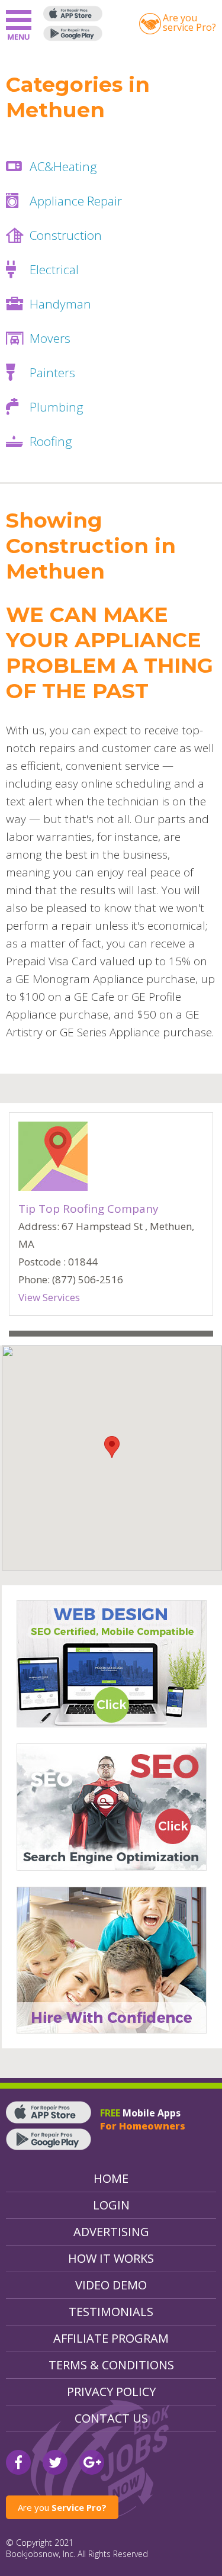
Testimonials (111, 2312)
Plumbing (57, 407)
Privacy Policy (111, 2392)
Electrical (54, 269)
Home (111, 2178)
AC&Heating (63, 166)
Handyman (60, 304)
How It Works (111, 2258)
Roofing (51, 441)
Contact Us (111, 2418)
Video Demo (111, 2285)
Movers (50, 338)
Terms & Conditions (111, 2365)
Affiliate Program (111, 2338)
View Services (49, 1297)
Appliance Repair (76, 201)
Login (111, 2205)
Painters (52, 372)
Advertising (111, 2232)
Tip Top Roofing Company (89, 1209)
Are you (62, 2507)
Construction (66, 235)
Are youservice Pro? (189, 23)
